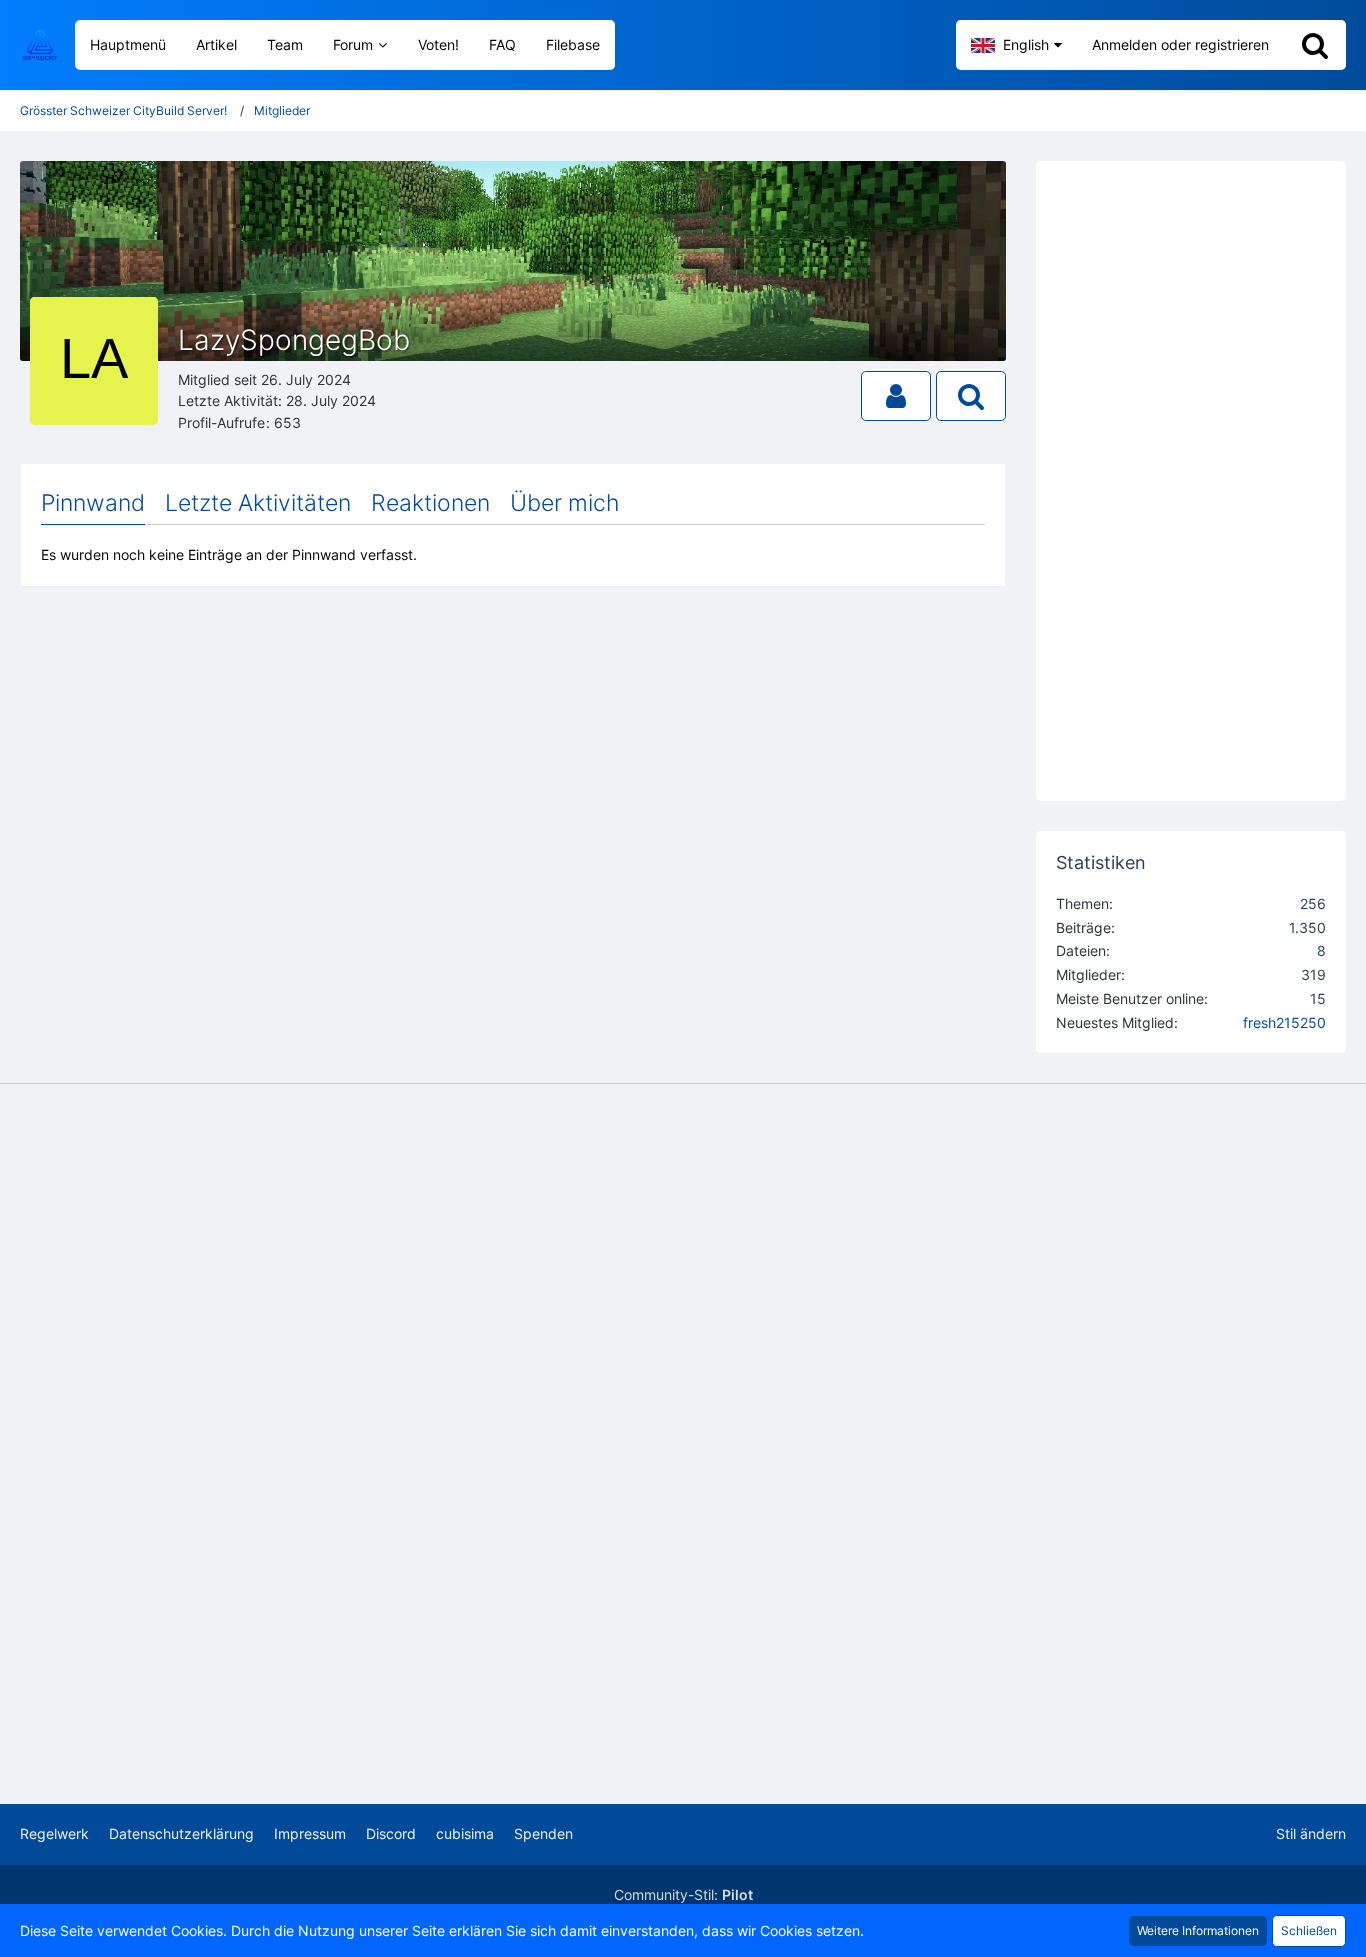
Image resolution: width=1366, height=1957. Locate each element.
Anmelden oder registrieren (1180, 44)
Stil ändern (1311, 1833)
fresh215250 (1284, 1022)
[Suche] (1315, 45)
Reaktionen (430, 503)
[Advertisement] (513, 767)
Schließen (1309, 1930)
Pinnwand (93, 503)
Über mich (564, 503)
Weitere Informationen (1198, 1930)
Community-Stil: (683, 1894)
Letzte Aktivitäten (258, 503)
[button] (1016, 45)
